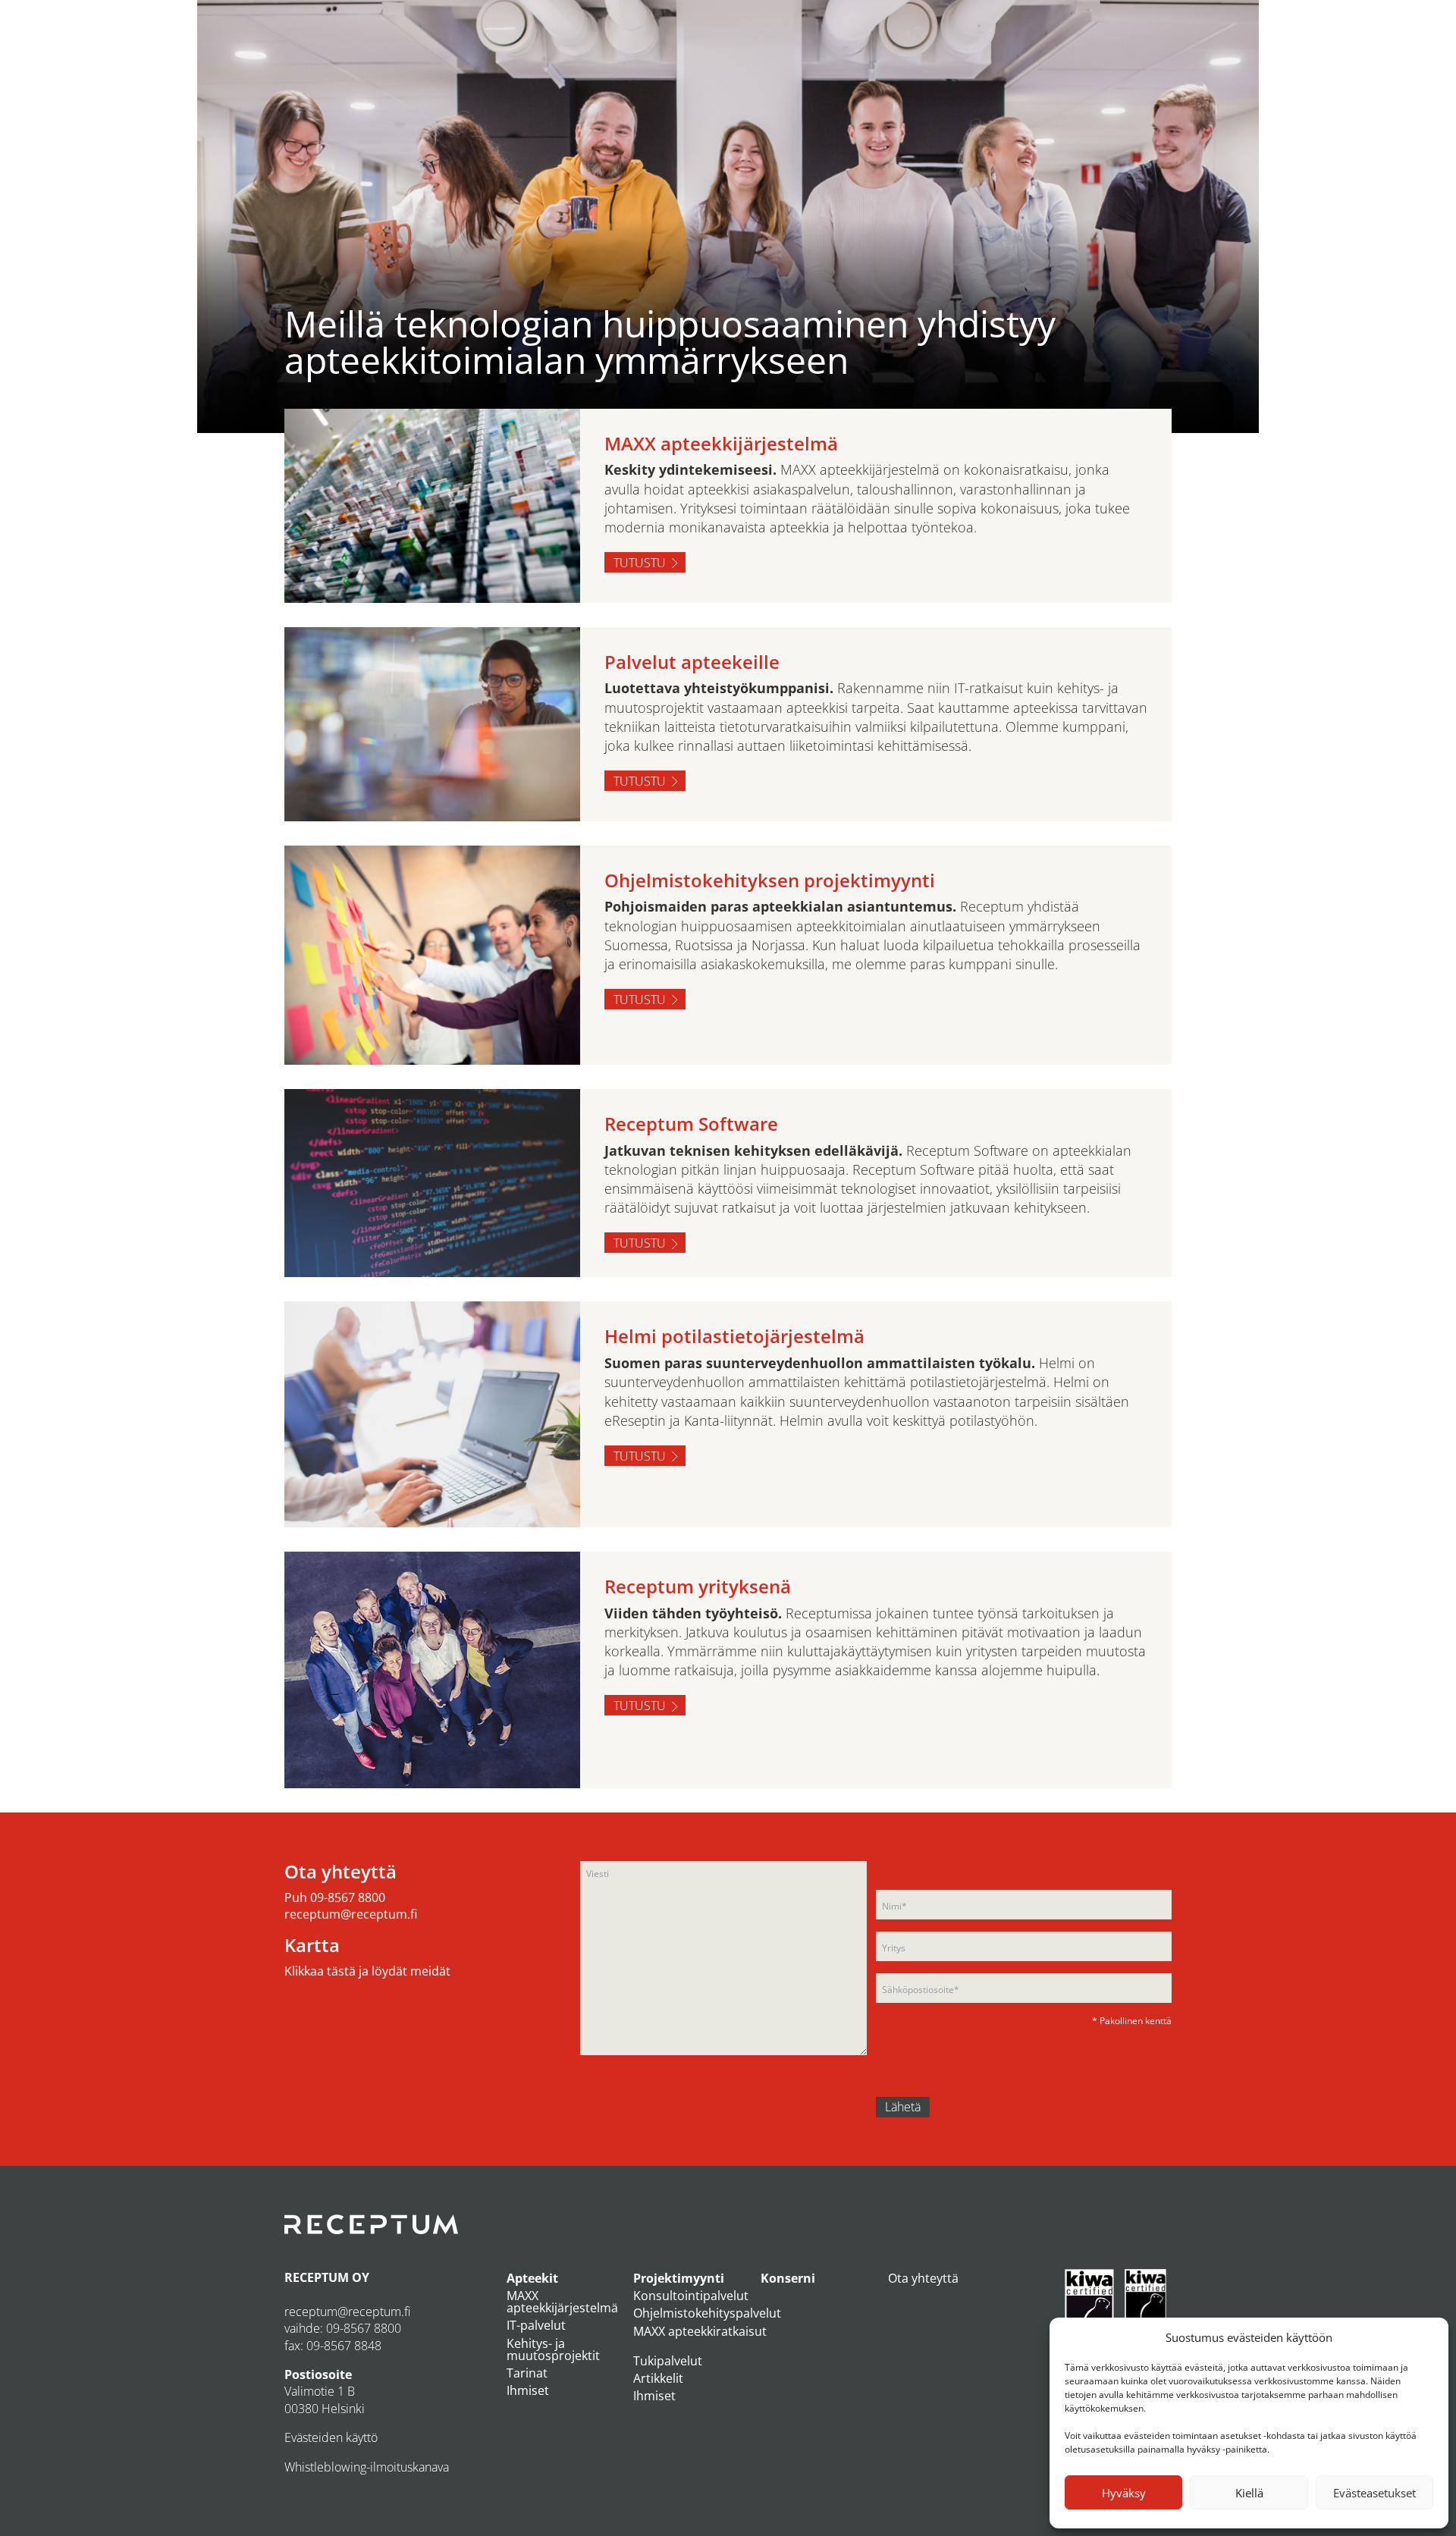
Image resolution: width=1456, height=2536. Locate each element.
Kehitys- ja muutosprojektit (553, 2349)
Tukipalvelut (668, 2361)
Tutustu (640, 563)
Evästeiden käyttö (331, 2437)
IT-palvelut (536, 2325)
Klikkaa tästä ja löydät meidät (367, 1971)
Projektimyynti (679, 2278)
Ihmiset (528, 2390)
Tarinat (527, 2373)
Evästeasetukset (1374, 2493)
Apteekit (532, 2278)
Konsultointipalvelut (691, 2296)
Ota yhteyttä (923, 2278)
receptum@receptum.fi (351, 1914)
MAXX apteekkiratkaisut (700, 2331)
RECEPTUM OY (327, 2277)
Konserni (788, 2278)
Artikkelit (658, 2378)
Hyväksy (1124, 2493)
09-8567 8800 (348, 1897)
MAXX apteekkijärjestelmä (562, 2302)
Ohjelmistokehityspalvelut (707, 2313)
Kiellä (1249, 2493)
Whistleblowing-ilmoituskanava (367, 2467)
